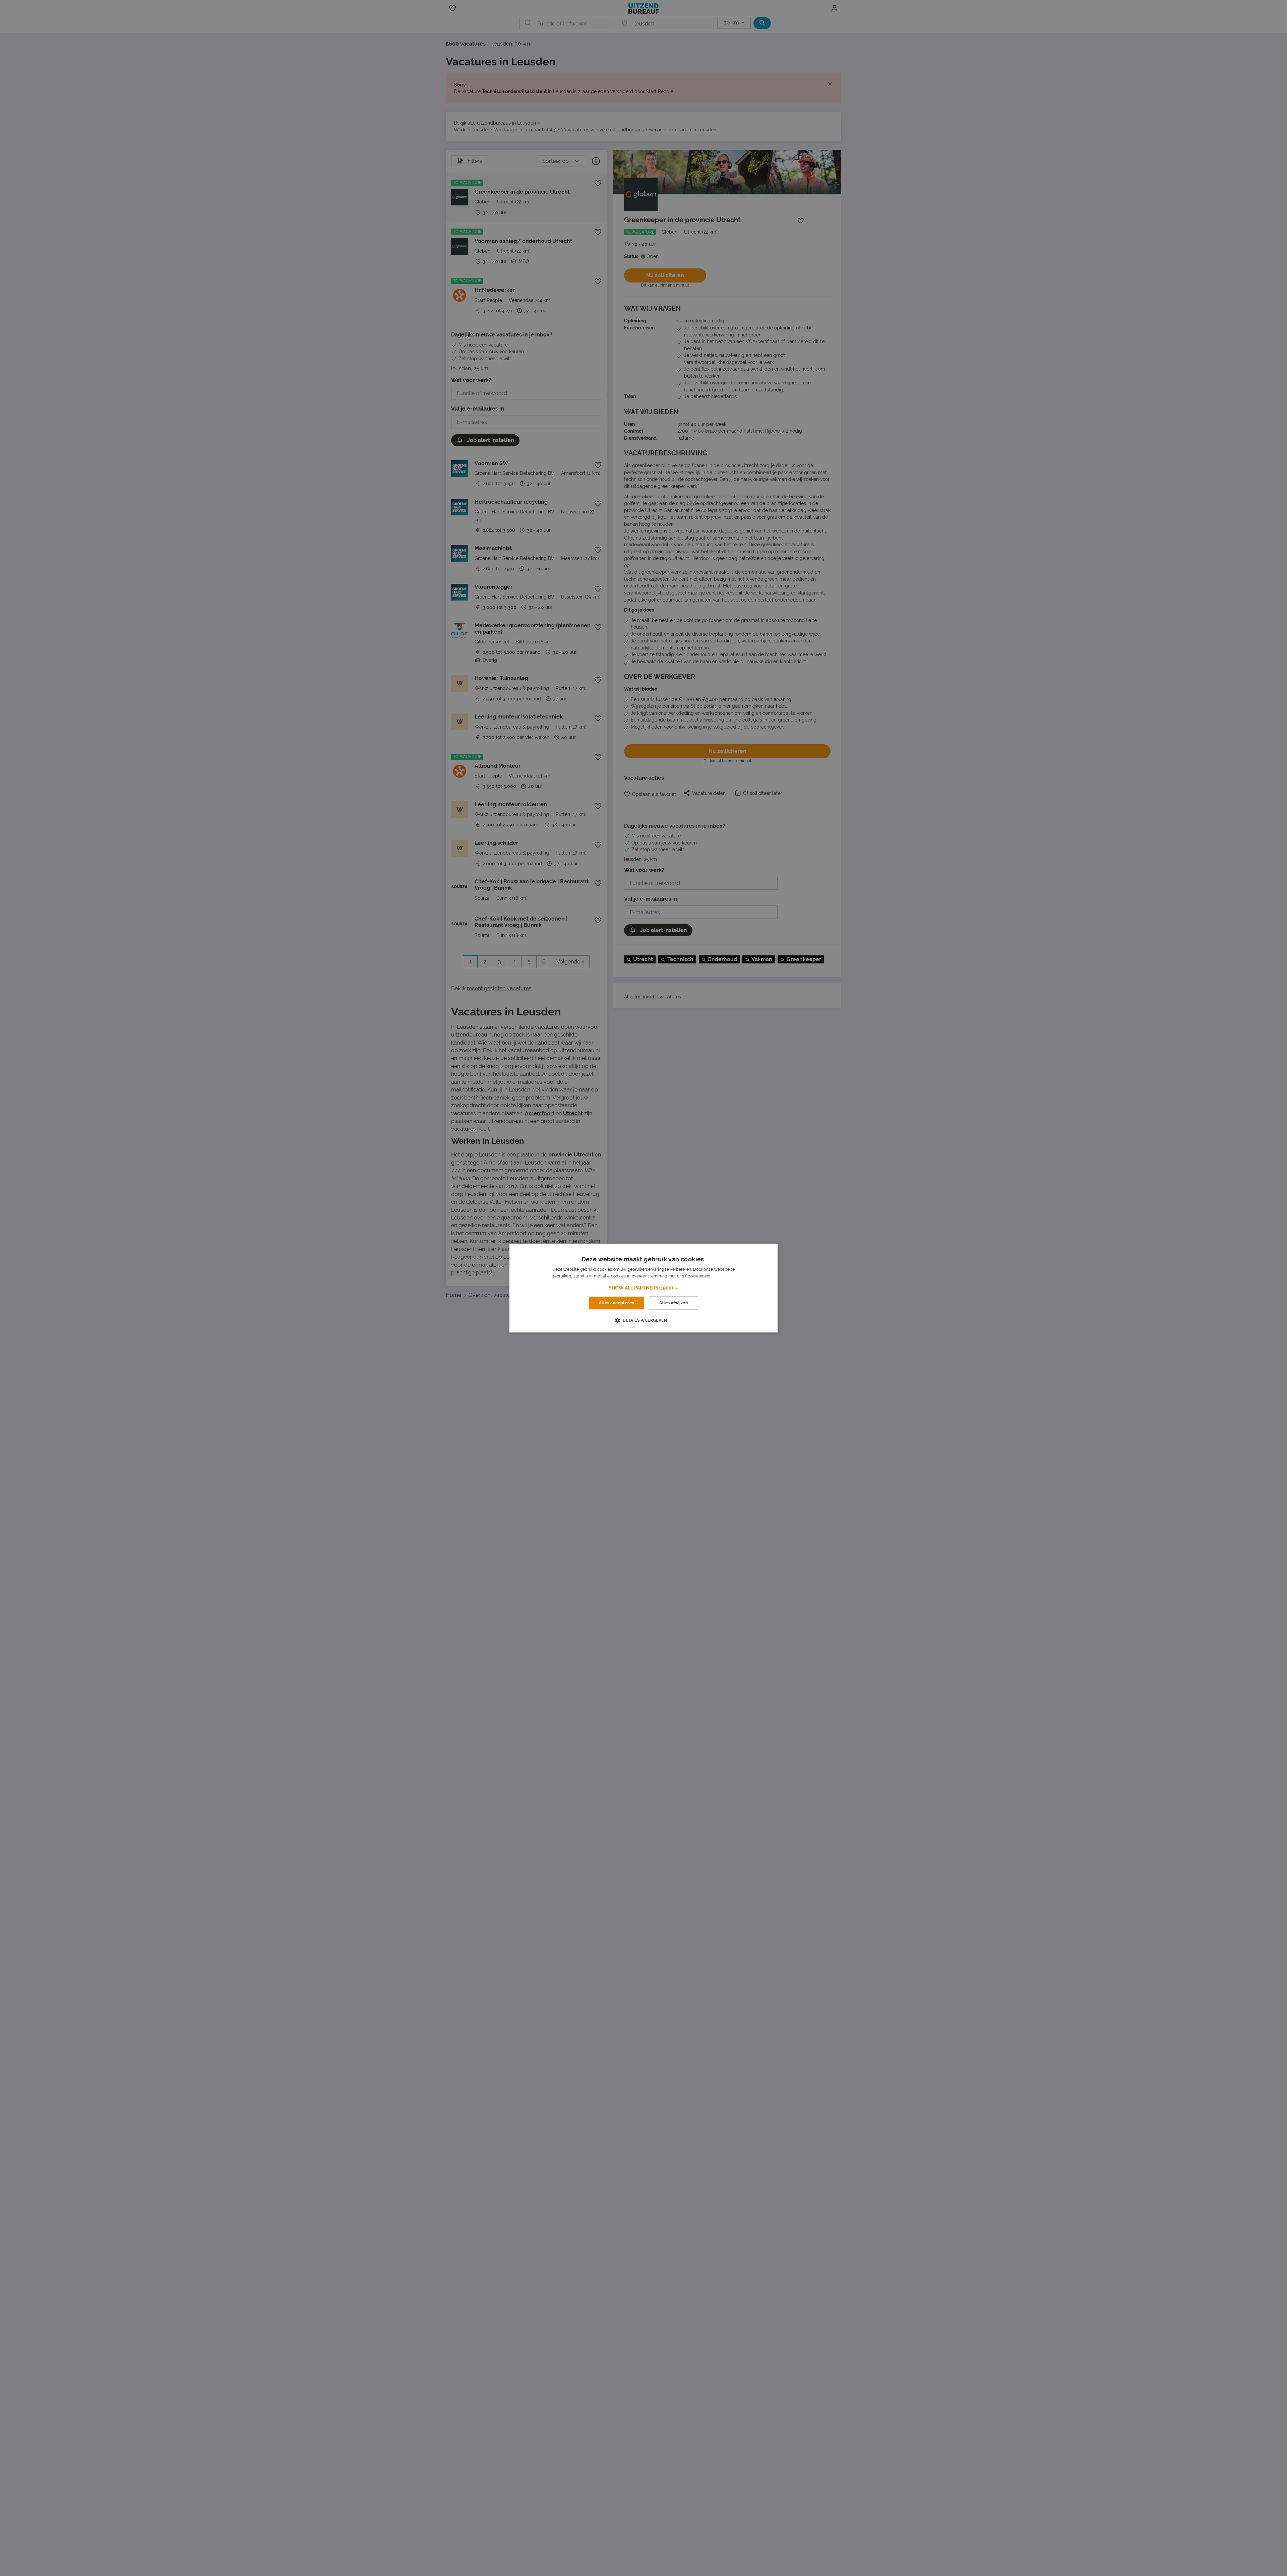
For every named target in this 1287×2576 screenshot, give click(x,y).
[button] (644, 1288)
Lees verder (724, 1276)
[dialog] (643, 1288)
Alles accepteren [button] (617, 1303)
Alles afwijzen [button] (673, 1303)
